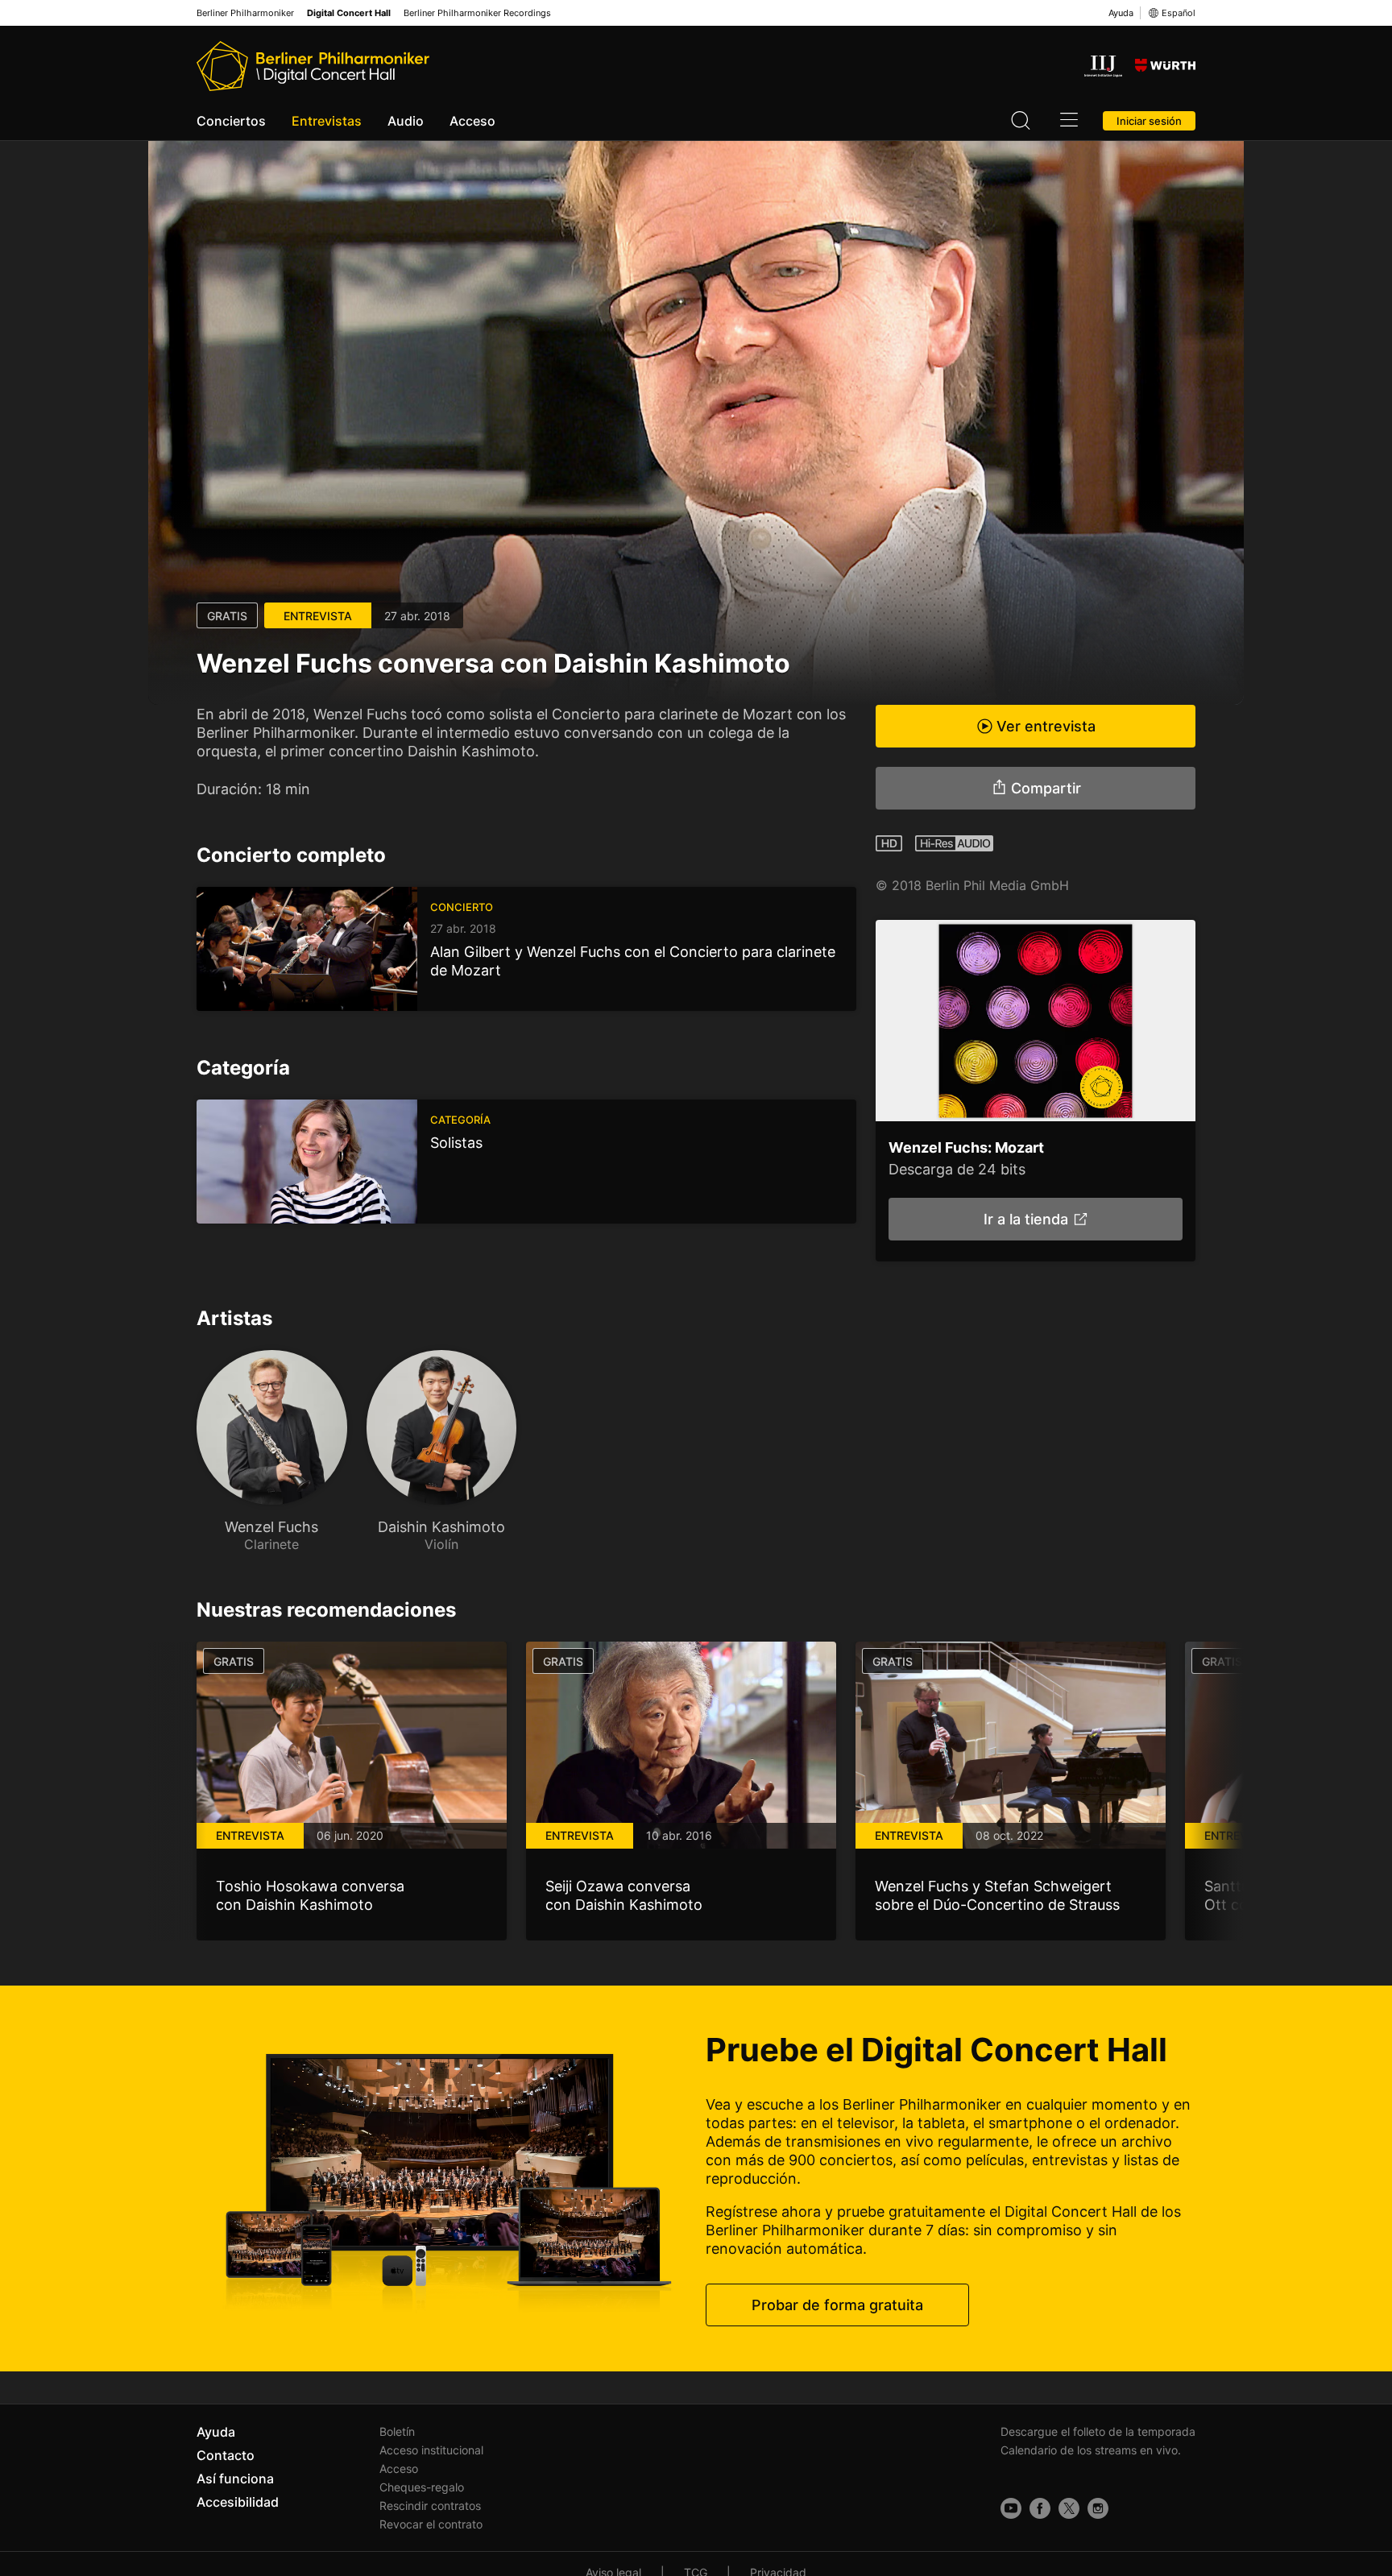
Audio (406, 121)
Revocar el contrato (431, 2524)
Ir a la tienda (1025, 1219)
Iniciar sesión (1149, 121)
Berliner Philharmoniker (245, 13)
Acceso (472, 121)
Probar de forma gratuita (837, 2305)
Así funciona (235, 2479)
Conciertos (231, 121)
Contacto (226, 2455)
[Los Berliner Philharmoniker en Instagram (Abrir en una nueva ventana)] (1098, 2508)
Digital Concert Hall (349, 13)
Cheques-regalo (422, 2487)
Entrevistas (327, 121)
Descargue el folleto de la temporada (1098, 2431)
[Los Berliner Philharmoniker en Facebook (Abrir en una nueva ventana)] (1040, 2508)
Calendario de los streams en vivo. (1091, 2450)
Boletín (397, 2431)
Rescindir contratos (430, 2506)
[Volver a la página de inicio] (313, 66)
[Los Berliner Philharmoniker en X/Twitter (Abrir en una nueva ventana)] (1069, 2508)
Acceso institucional (431, 2450)
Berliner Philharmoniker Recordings (477, 13)
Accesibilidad (238, 2502)
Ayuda (1121, 13)
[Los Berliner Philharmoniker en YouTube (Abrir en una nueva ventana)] (1011, 2508)
